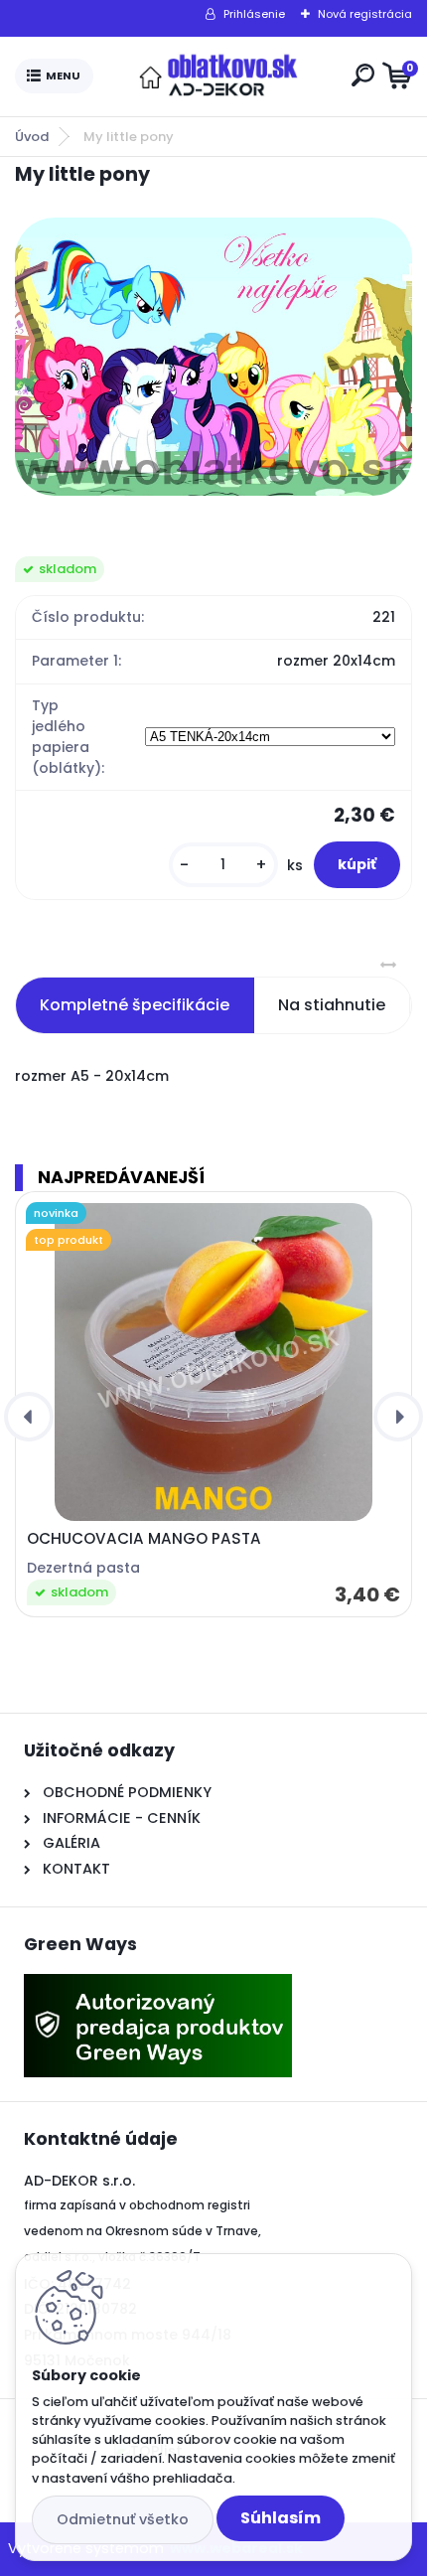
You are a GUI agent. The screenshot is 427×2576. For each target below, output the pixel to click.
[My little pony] (213, 357)
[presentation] (29, 1417)
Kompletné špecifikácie (135, 1005)
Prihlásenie (254, 14)
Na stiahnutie (332, 1005)
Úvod (32, 137)
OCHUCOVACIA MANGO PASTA (144, 1539)
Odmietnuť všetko (123, 2519)
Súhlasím (281, 2518)
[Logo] (218, 76)
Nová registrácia (365, 14)
